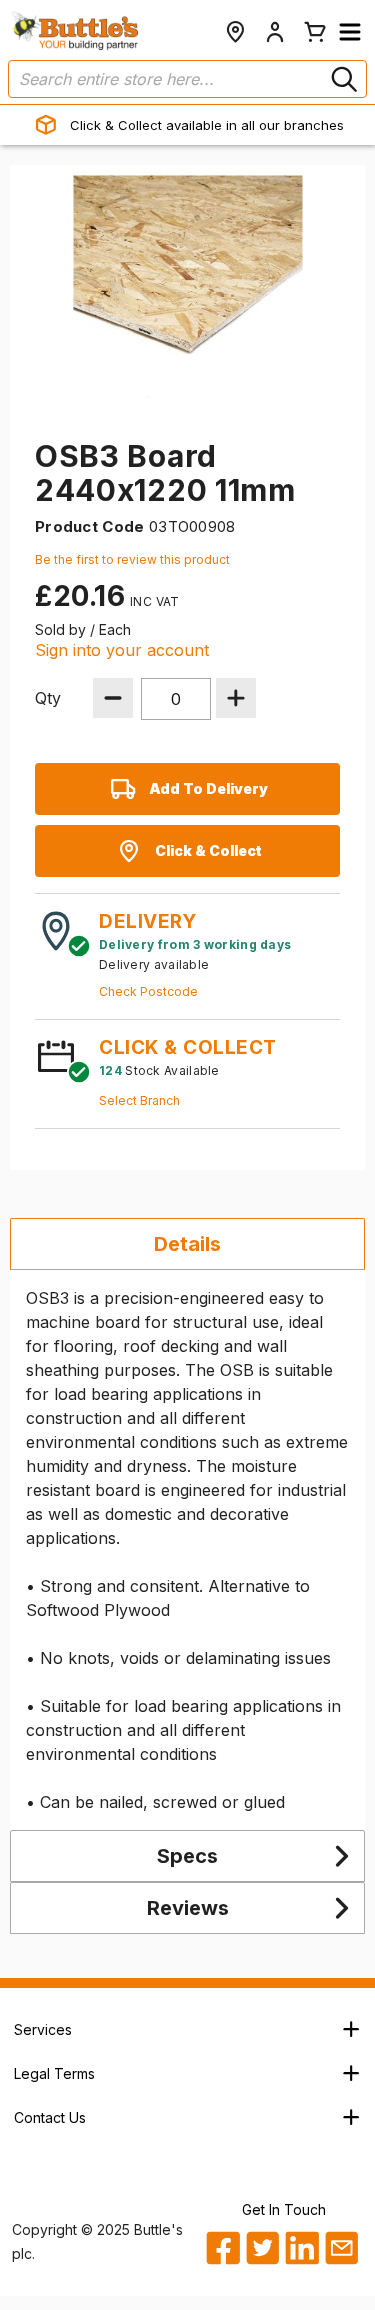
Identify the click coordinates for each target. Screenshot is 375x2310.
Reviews (188, 1908)
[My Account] (275, 32)
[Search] (342, 79)
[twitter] (262, 2248)
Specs (187, 1856)
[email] (341, 2248)
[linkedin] (301, 2248)
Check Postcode (148, 991)
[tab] (187, 1244)
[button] (350, 32)
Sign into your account (122, 650)
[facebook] (222, 2248)
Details (187, 1244)
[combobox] (187, 79)
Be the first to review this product (132, 559)
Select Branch (139, 1100)
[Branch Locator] (235, 32)
